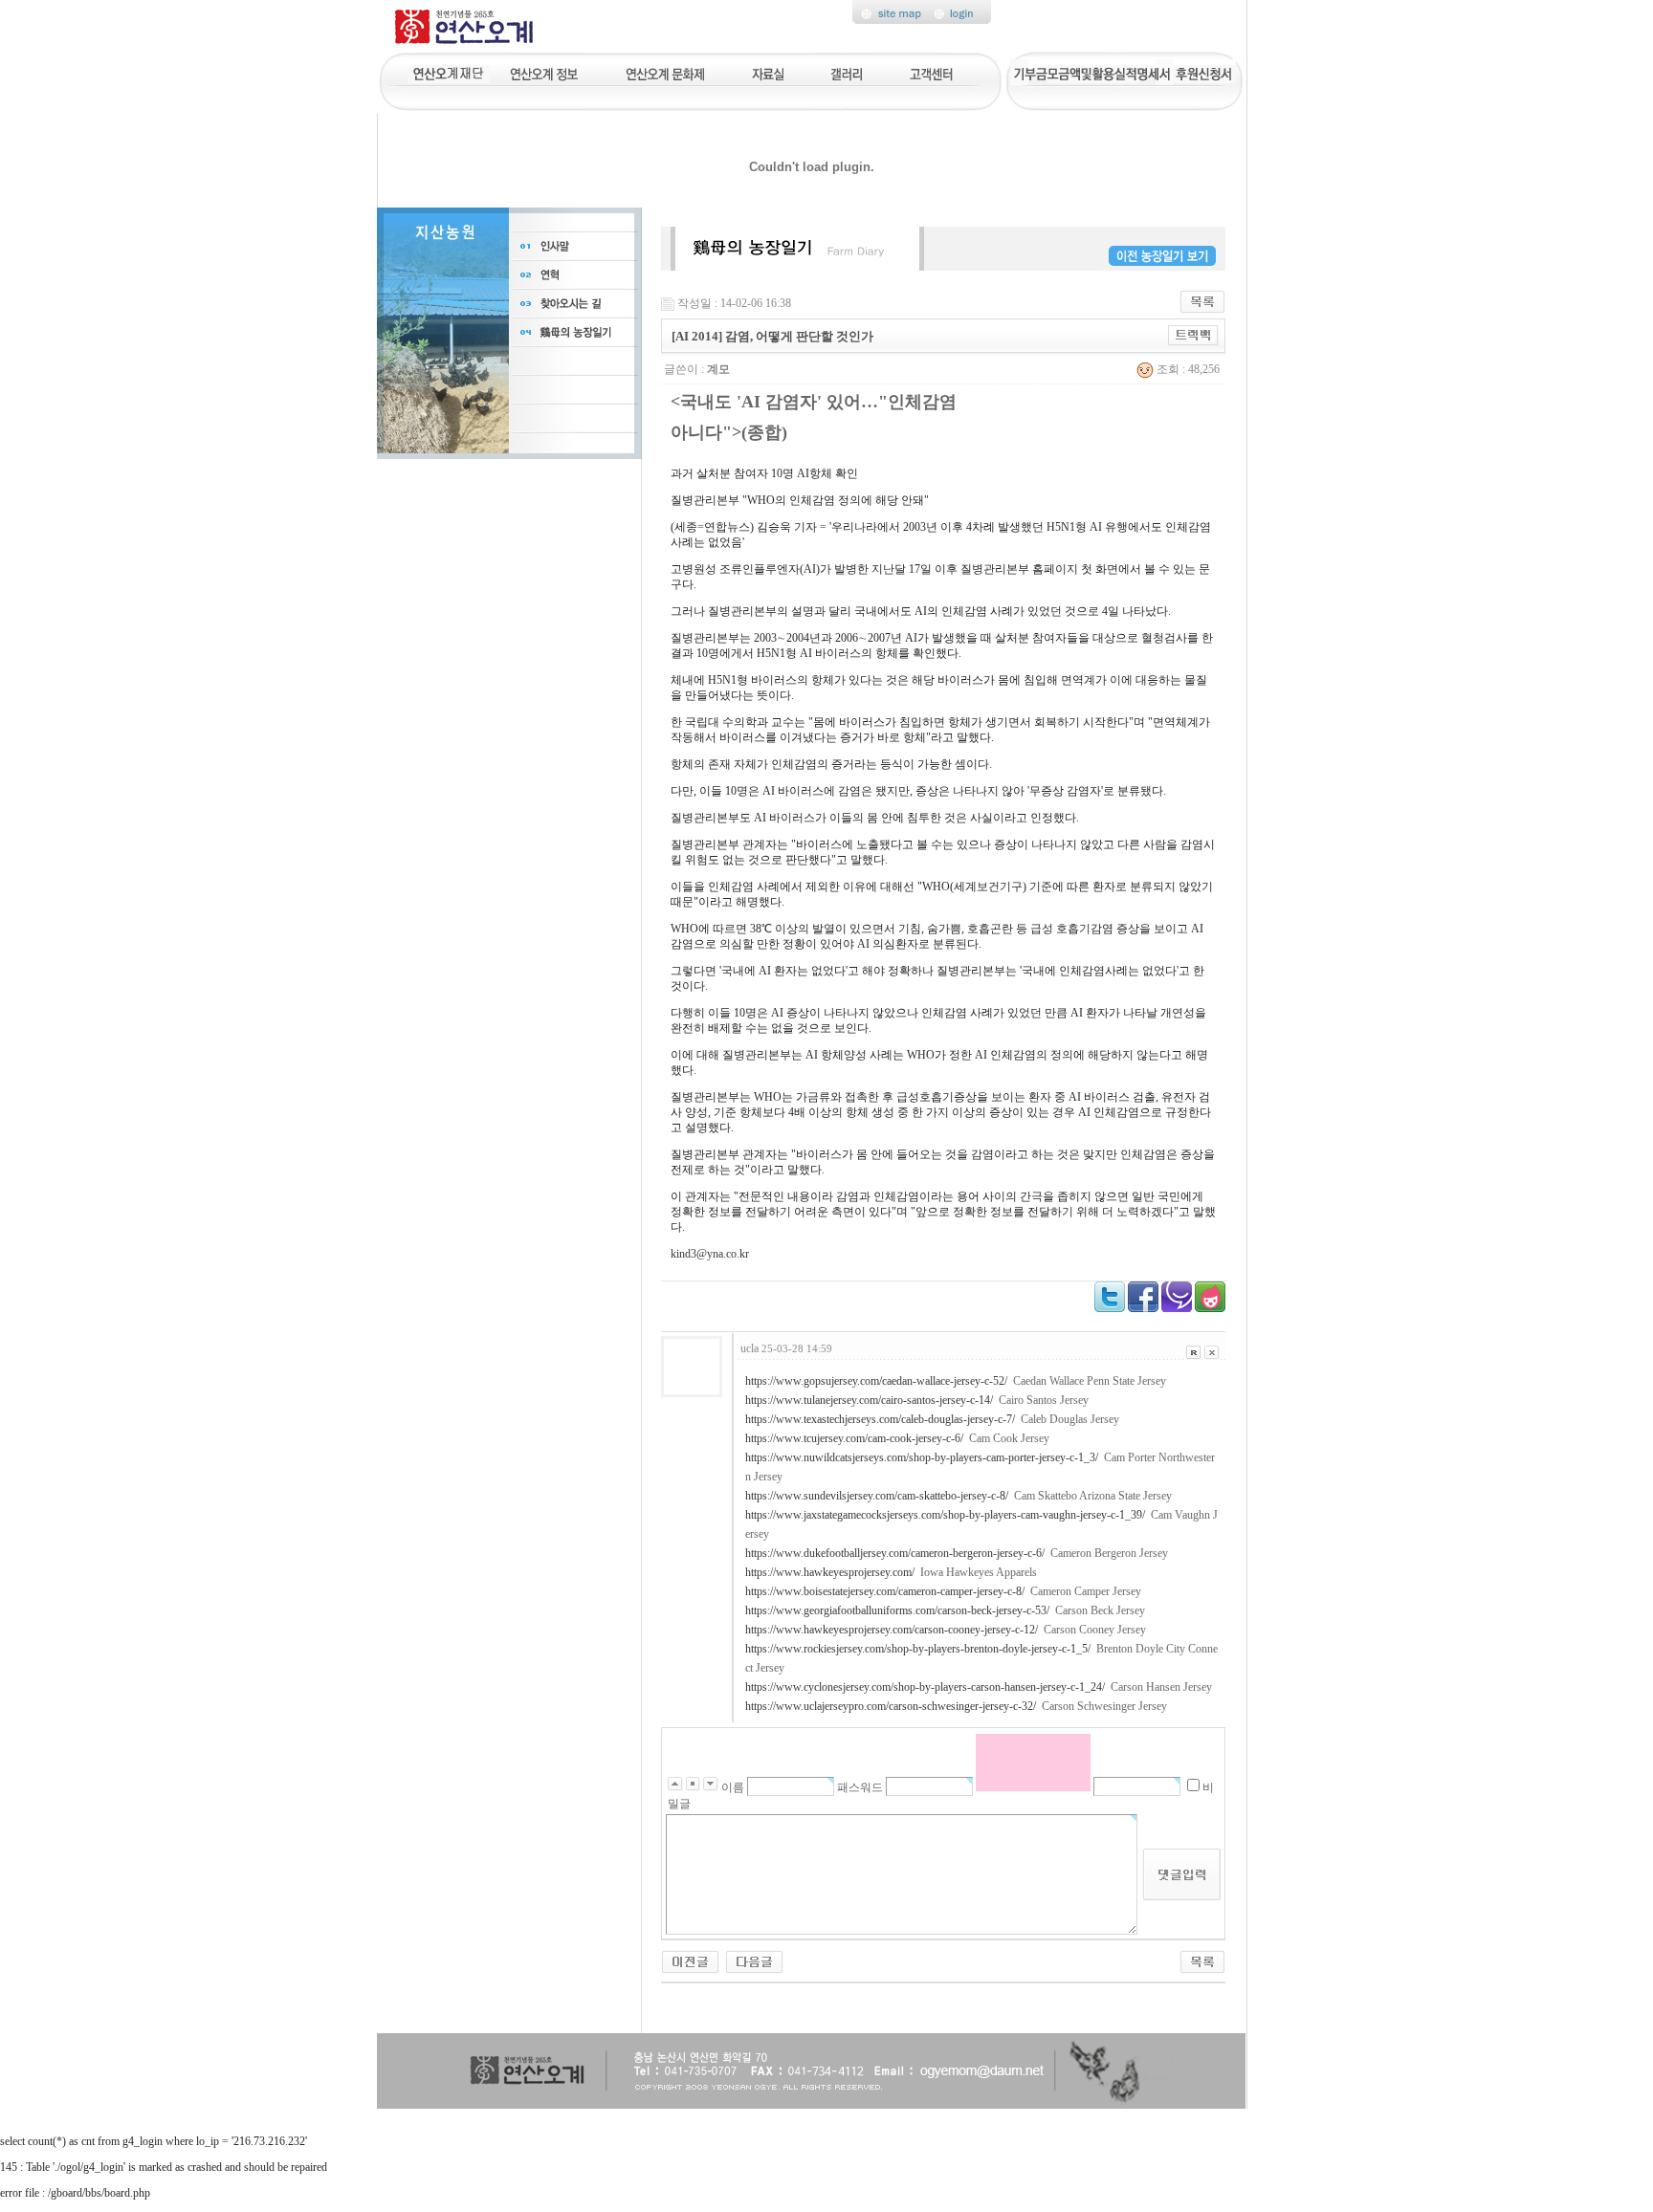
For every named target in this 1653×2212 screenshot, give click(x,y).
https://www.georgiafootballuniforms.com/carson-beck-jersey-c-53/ (897, 1610)
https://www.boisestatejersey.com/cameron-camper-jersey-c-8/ (885, 1591)
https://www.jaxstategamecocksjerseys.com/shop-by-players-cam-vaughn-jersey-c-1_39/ (945, 1515)
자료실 (767, 72)
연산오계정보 (546, 72)
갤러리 (848, 72)
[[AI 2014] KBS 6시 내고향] (754, 1960)
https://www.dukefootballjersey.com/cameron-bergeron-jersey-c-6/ (895, 1553)
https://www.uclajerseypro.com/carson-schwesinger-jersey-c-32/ (891, 1706)
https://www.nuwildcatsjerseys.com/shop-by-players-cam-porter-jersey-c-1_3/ (922, 1457)
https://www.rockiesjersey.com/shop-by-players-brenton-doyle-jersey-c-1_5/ (918, 1649)
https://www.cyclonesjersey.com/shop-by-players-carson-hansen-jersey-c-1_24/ (925, 1687)
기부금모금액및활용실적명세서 (1091, 72)
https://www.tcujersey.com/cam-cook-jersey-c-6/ (854, 1438)
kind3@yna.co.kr (710, 1254)
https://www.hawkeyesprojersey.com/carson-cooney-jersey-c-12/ (892, 1630)
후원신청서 (1204, 72)
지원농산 (449, 72)
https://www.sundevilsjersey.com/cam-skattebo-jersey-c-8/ (877, 1496)
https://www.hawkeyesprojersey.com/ (830, 1572)
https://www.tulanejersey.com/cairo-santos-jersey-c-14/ (869, 1400)
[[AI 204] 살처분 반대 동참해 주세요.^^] (690, 1960)
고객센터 (933, 72)
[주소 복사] (1193, 335)
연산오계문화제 (665, 72)
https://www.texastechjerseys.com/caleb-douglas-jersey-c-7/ (880, 1419)
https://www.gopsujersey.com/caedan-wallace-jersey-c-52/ (876, 1381)
